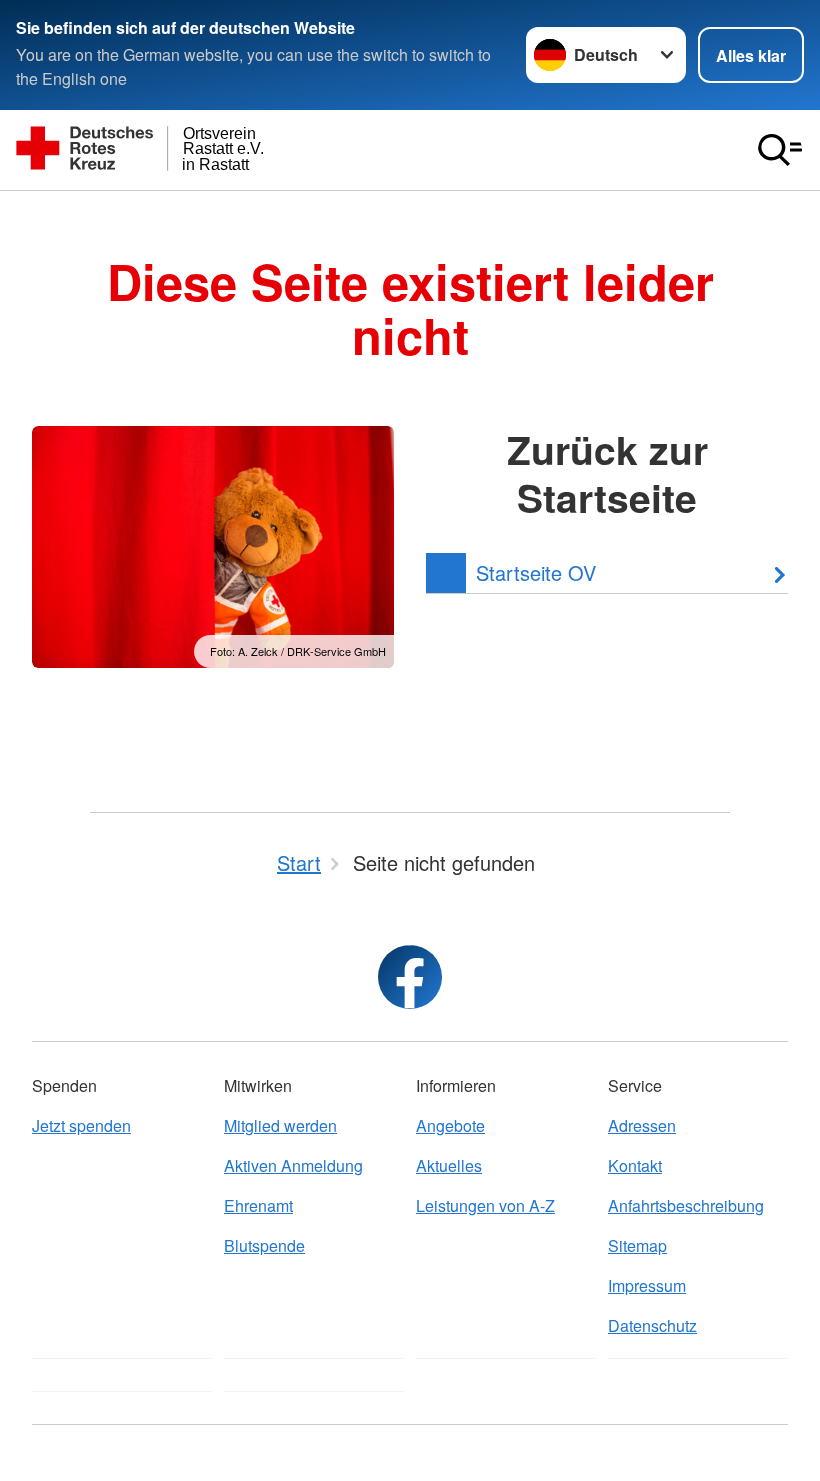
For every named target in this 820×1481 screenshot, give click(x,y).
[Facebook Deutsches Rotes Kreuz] (410, 977)
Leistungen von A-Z (485, 1205)
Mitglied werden (280, 1125)
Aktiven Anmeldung (293, 1165)
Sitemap (637, 1245)
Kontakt (635, 1165)
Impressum (647, 1285)
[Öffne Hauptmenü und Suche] (780, 150)
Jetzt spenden (81, 1125)
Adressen (642, 1125)
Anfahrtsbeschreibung (686, 1205)
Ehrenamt (258, 1205)
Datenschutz (652, 1325)
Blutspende (264, 1245)
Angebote (450, 1125)
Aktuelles (449, 1165)
